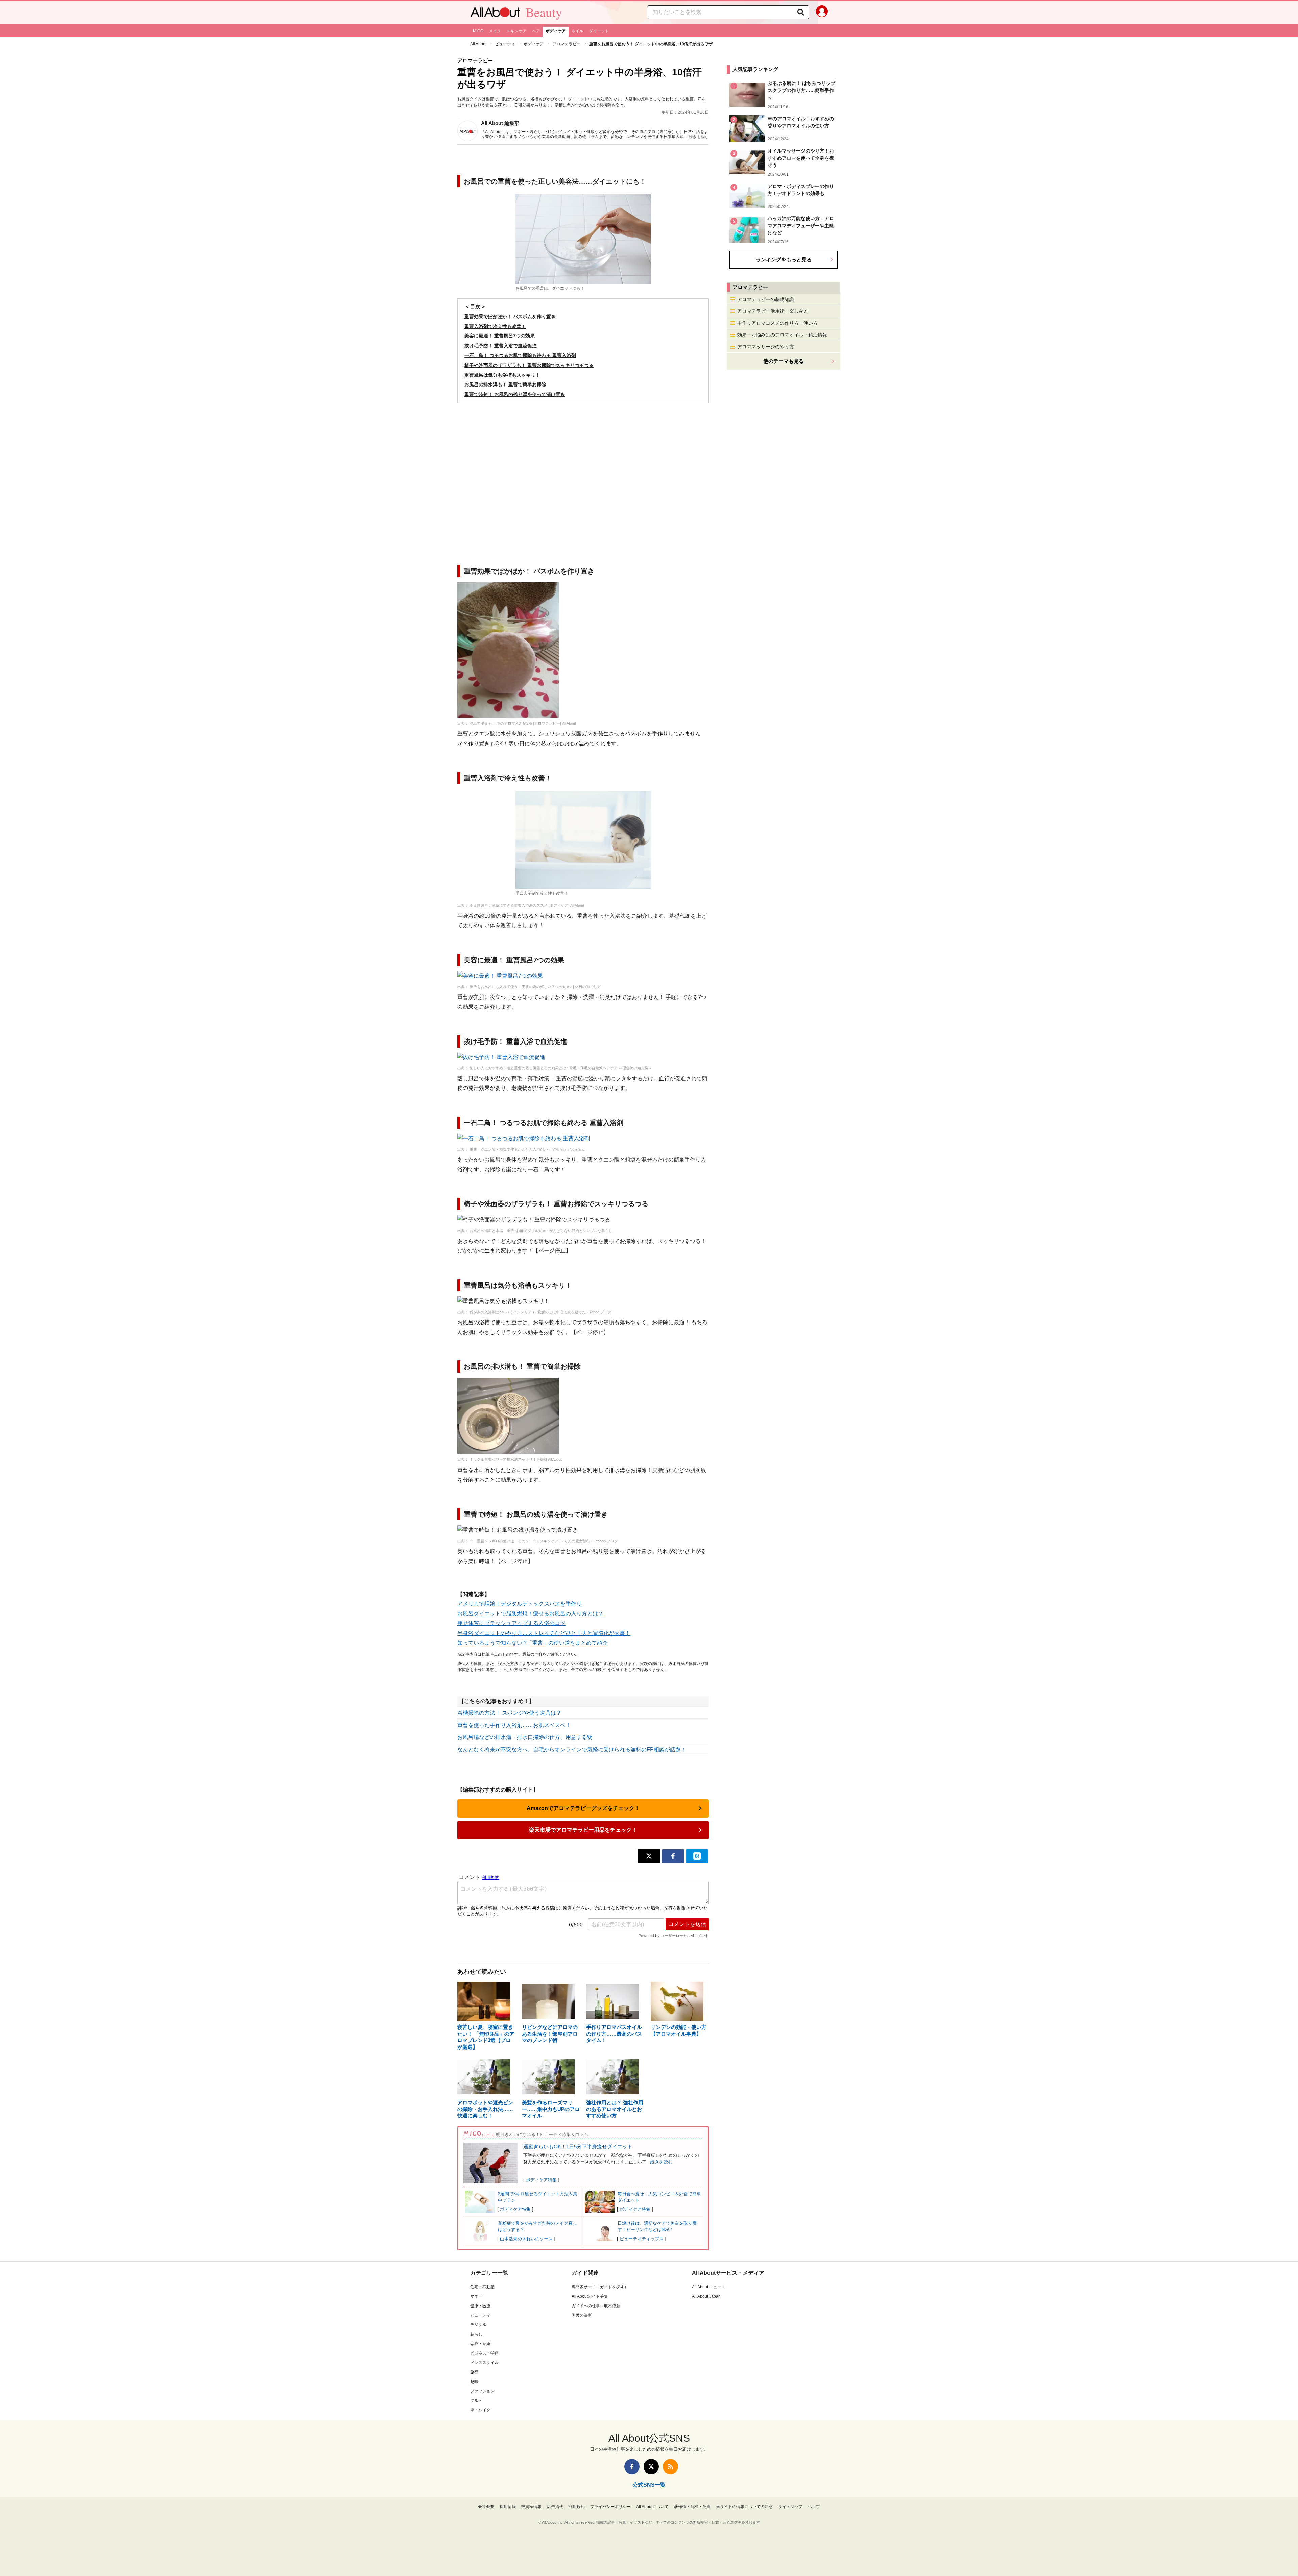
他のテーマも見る (784, 361)
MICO (478, 31)
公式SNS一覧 (649, 2485)
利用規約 (577, 2507)
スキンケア (516, 31)
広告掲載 (555, 2507)
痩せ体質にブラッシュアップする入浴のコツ (511, 1623)
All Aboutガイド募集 (590, 2296)
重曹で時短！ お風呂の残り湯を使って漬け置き (515, 394)
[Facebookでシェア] (673, 1856)
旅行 (474, 2372)
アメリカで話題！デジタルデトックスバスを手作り (520, 1604)
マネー (476, 2296)
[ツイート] (649, 1856)
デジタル (478, 2325)
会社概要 (486, 2507)
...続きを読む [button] (697, 137)
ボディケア (556, 31)
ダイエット (599, 31)
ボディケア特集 (541, 2180)
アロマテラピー (567, 44)
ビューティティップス (642, 2239)
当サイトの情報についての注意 (744, 2507)
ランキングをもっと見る (784, 260)
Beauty (544, 12)
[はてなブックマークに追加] (697, 1856)
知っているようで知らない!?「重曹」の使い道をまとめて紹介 (533, 1643)
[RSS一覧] (670, 2467)
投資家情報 (531, 2507)
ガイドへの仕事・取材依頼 (596, 2306)
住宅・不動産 (482, 2287)
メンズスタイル (484, 2363)
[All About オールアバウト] (495, 14)
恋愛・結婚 (480, 2344)
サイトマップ (790, 2507)
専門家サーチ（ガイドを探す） (600, 2287)
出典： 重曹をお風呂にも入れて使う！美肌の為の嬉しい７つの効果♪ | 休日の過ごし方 (529, 987)
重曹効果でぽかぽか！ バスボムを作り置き (510, 317)
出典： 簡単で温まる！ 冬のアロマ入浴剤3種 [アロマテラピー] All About (517, 723)
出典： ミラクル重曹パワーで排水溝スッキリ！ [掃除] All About (510, 1459)
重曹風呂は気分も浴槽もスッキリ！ (502, 375)
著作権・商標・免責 (692, 2507)
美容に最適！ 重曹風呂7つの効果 (500, 336)
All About (478, 44)
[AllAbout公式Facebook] (632, 2467)
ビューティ (505, 44)
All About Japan (706, 2296)
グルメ (476, 2401)
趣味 (474, 2382)
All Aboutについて (652, 2507)
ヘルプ (814, 2507)
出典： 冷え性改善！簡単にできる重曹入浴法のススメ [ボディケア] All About (521, 905)
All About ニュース (709, 2287)
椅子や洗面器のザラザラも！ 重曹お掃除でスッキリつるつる (529, 365)
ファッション (482, 2391)
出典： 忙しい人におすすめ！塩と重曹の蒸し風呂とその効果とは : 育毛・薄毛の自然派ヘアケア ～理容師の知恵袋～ (555, 1068)
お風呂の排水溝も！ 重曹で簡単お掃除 (505, 384)
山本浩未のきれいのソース (526, 2239)
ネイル (577, 31)
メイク (495, 31)
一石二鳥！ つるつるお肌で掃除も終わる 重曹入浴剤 (520, 355)
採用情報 (508, 2507)
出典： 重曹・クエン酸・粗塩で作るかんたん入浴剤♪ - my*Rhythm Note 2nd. (521, 1149)
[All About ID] (822, 13)
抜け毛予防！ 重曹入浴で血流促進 (501, 346)
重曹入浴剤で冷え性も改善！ (495, 326)
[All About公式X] (651, 2467)
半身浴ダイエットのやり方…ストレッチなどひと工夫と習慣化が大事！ (544, 1633)
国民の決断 (582, 2315)
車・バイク (480, 2410)
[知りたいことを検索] (801, 12)
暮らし (476, 2334)
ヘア (536, 31)
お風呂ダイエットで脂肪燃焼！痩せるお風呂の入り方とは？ (530, 1613)
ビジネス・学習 (484, 2353)
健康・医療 (480, 2306)
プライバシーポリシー (610, 2507)
